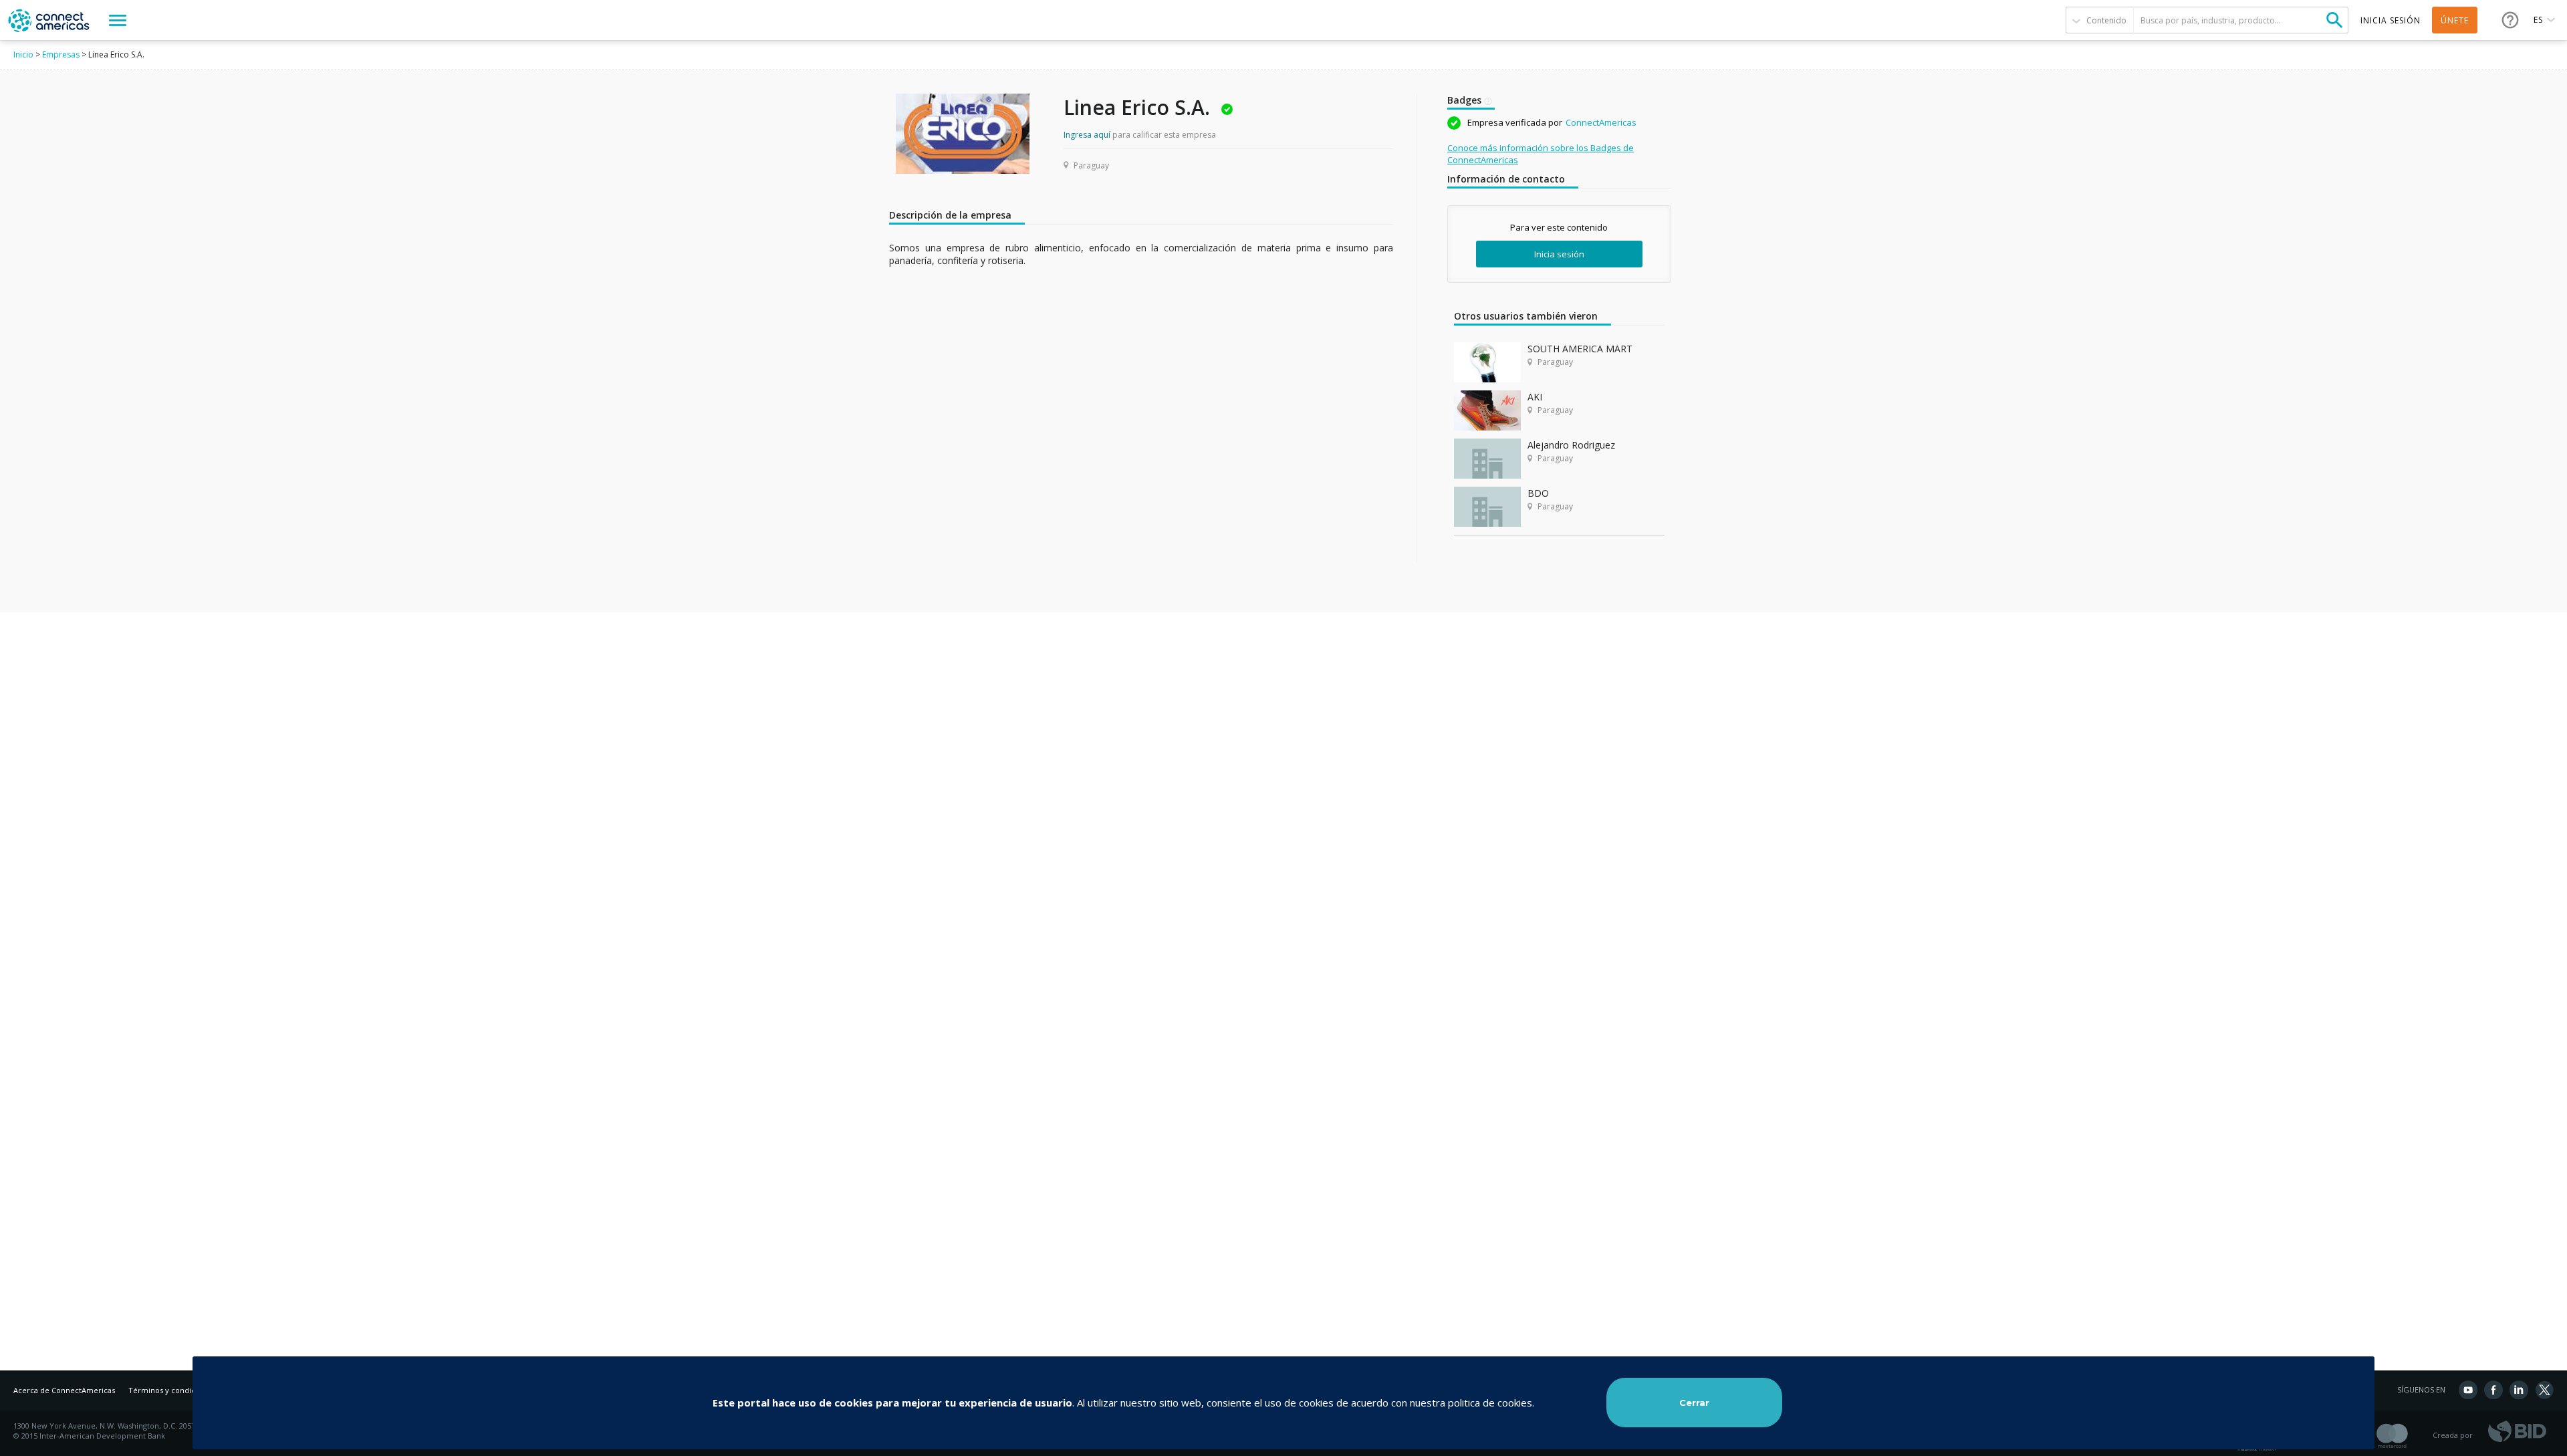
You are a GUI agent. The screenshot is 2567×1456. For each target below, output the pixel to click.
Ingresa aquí (1087, 135)
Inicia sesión (1559, 254)
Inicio (23, 54)
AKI (1535, 397)
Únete (2455, 20)
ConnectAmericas (1601, 122)
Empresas (61, 54)
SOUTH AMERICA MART (1580, 349)
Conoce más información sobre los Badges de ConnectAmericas (1541, 154)
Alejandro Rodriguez (1571, 445)
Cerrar (1694, 1403)
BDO (1538, 493)
